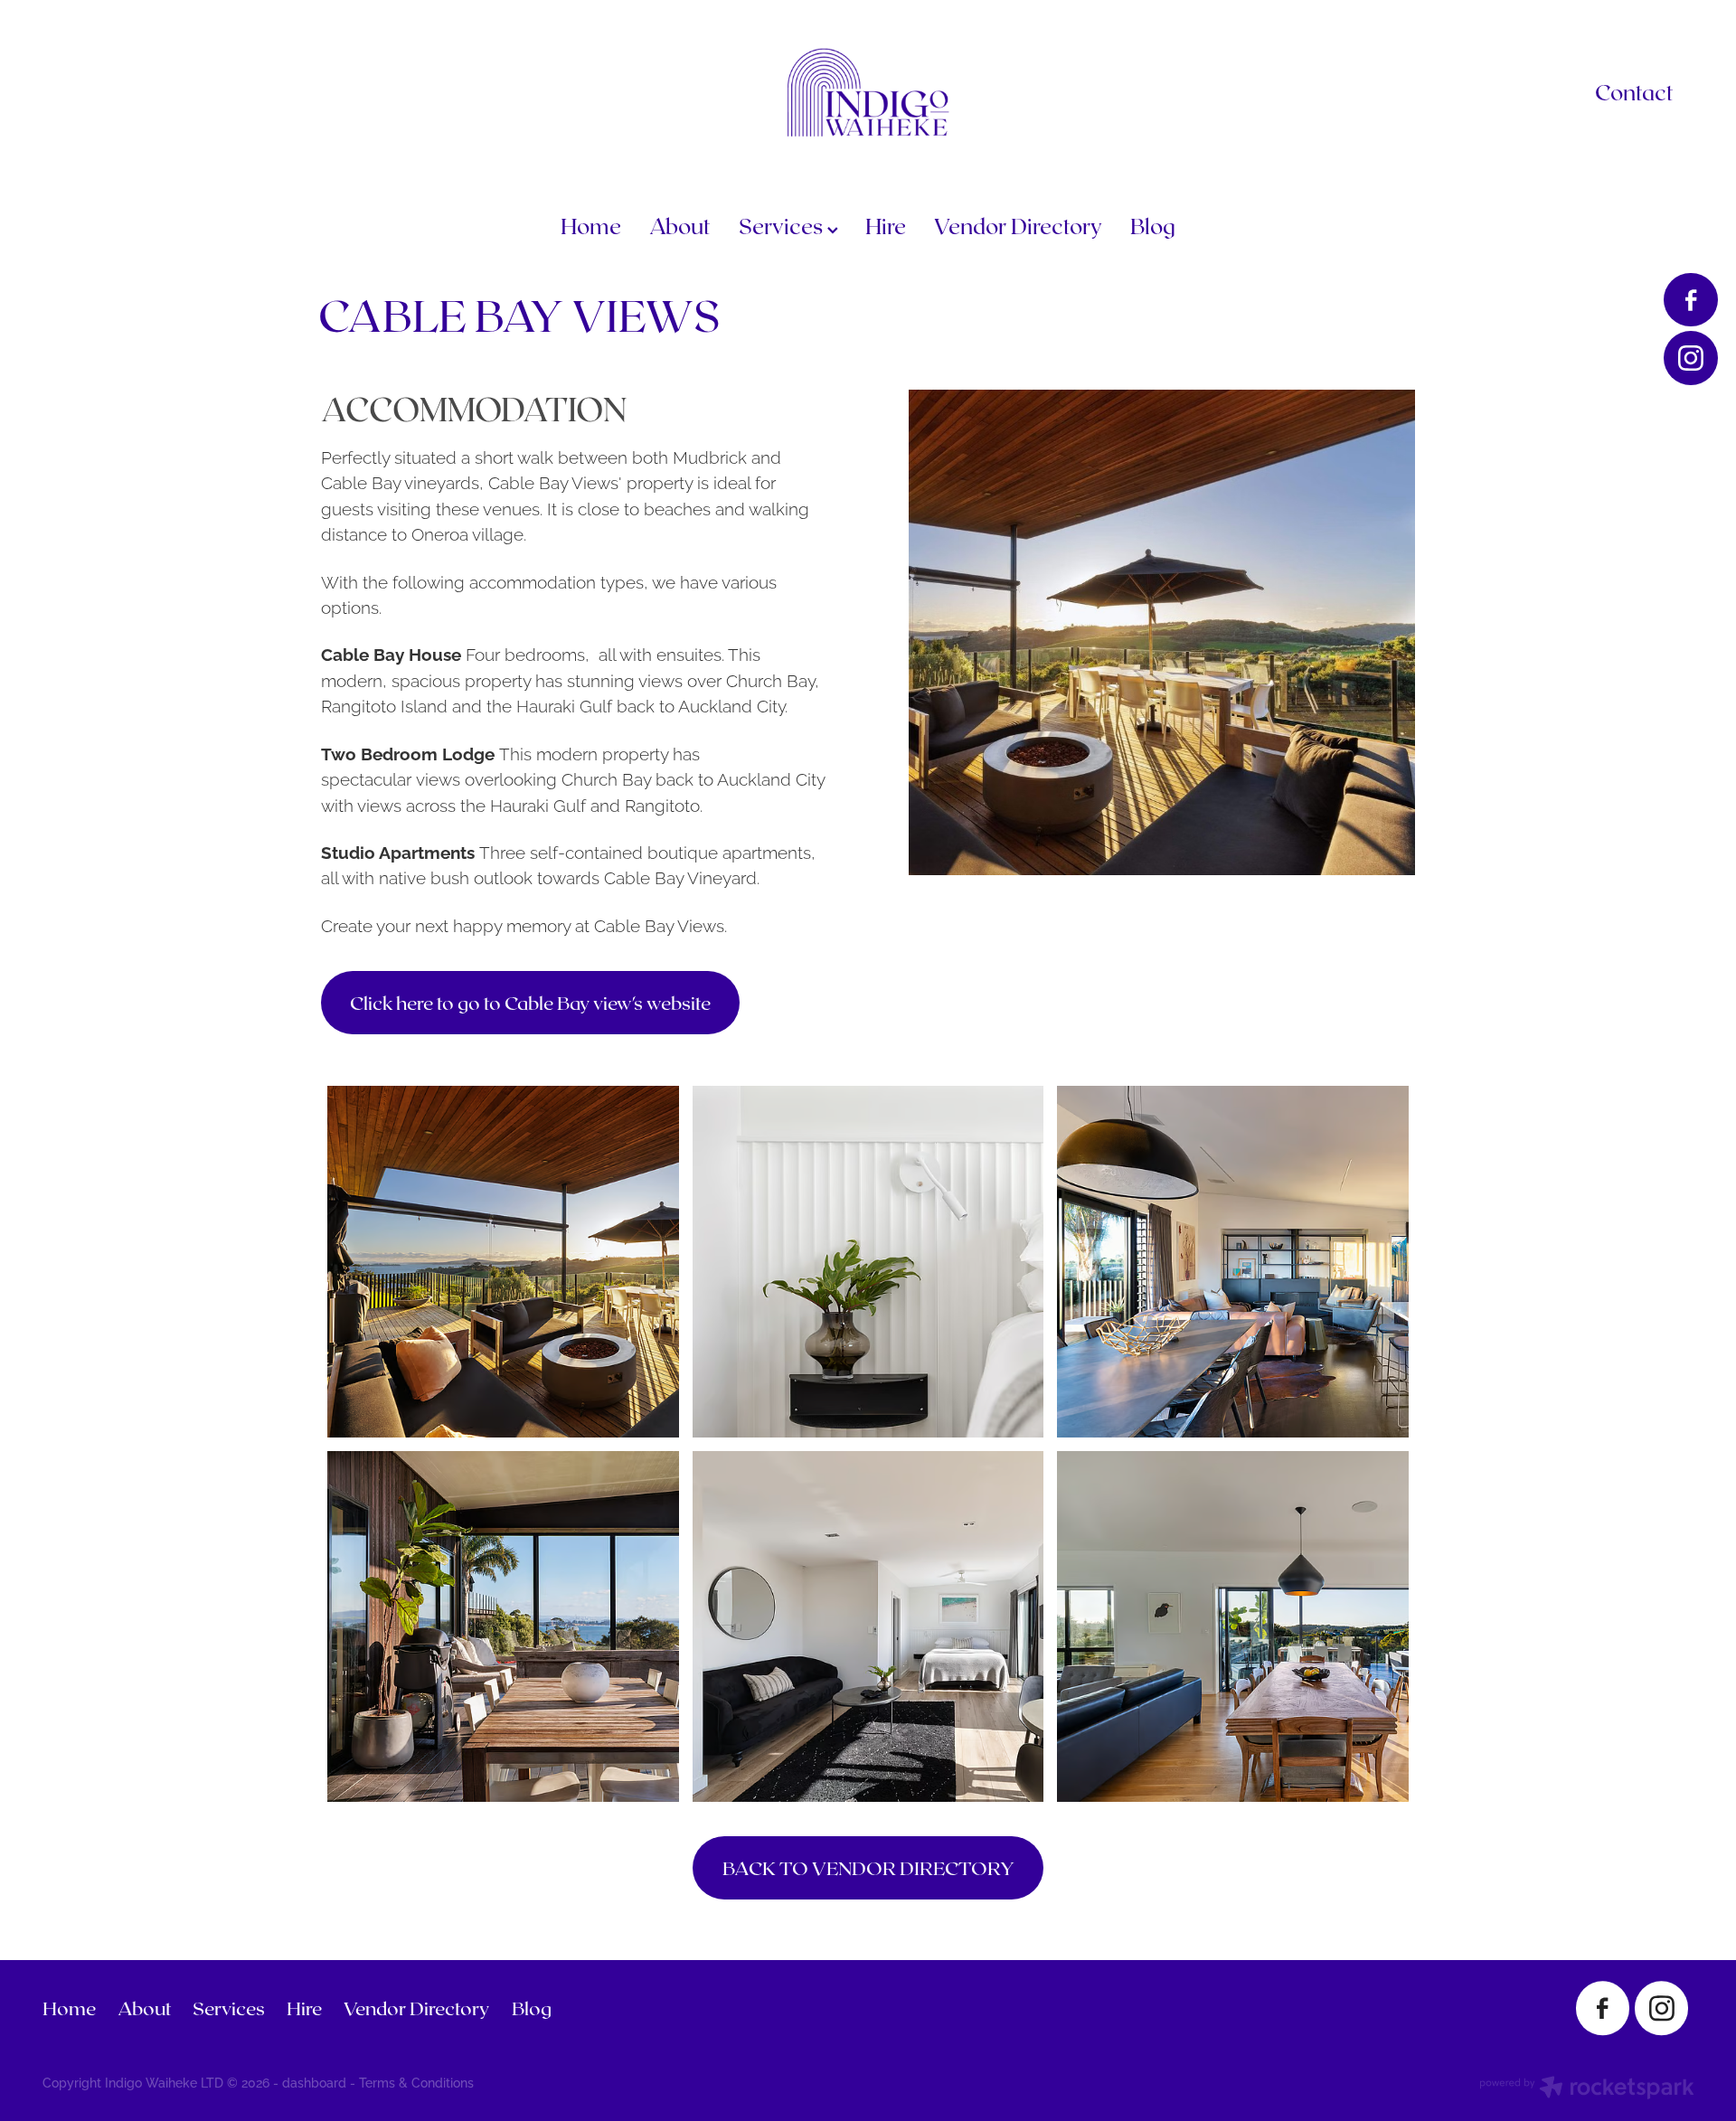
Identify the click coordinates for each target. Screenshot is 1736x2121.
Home (591, 226)
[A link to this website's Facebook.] (1690, 300)
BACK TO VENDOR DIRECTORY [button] (868, 1867)
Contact (1634, 92)
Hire (886, 226)
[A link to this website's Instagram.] (1690, 358)
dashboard (314, 2082)
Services (783, 226)
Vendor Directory (1018, 226)
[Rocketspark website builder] (1587, 2089)
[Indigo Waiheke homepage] (868, 92)
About (680, 226)
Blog (1153, 226)
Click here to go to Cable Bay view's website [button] (530, 1002)
